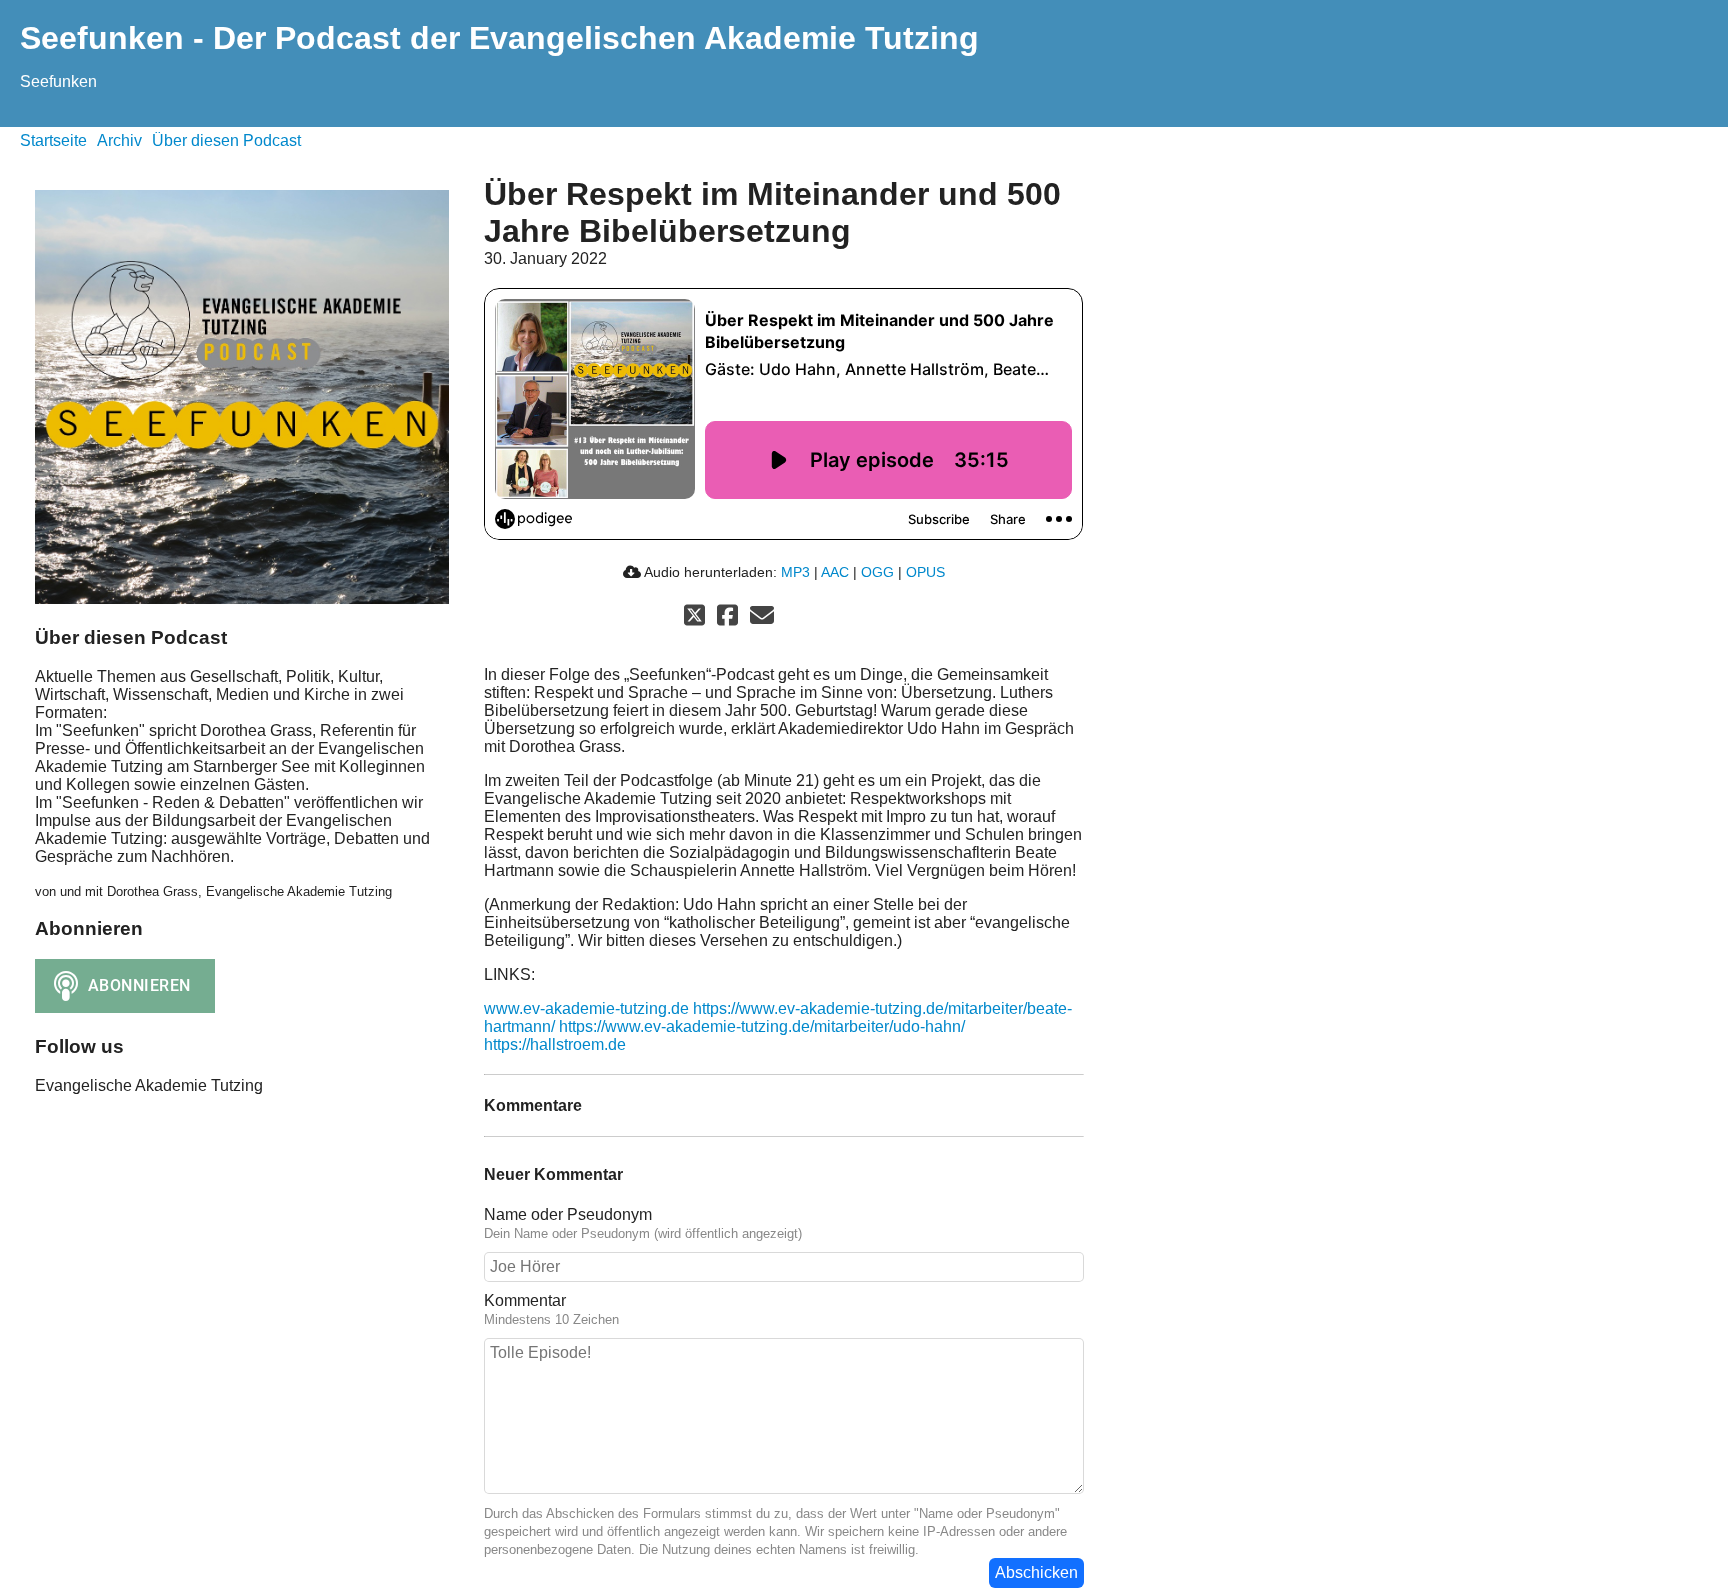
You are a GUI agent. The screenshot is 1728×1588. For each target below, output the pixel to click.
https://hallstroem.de (555, 1044)
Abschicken (1036, 1572)
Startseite (53, 140)
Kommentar (525, 1300)
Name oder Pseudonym (568, 1214)
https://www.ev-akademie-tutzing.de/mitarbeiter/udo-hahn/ (762, 1026)
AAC (835, 572)
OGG (877, 572)
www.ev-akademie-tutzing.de (586, 1008)
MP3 (795, 572)
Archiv (119, 140)
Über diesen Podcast (226, 140)
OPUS (925, 572)
